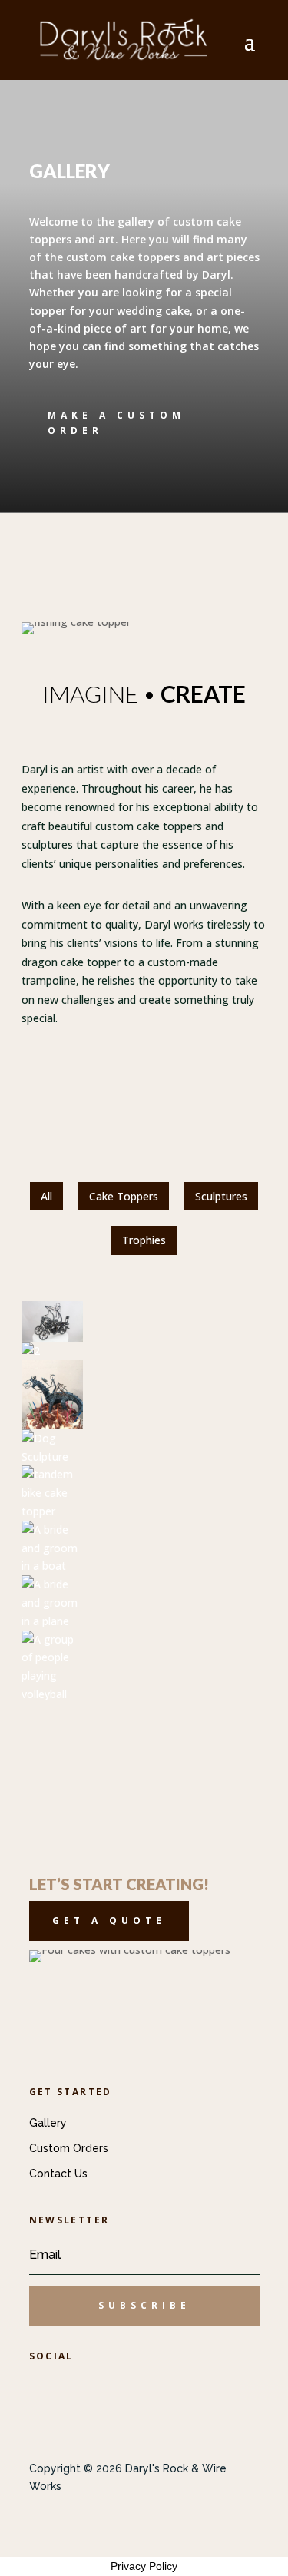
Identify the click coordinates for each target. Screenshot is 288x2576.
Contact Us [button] (58, 2174)
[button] (144, 2306)
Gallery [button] (48, 2123)
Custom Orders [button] (69, 2148)
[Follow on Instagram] (134, 2389)
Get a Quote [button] (109, 1920)
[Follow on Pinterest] (91, 2389)
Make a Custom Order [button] (116, 423)
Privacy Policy (144, 2566)
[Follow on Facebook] (48, 2389)
